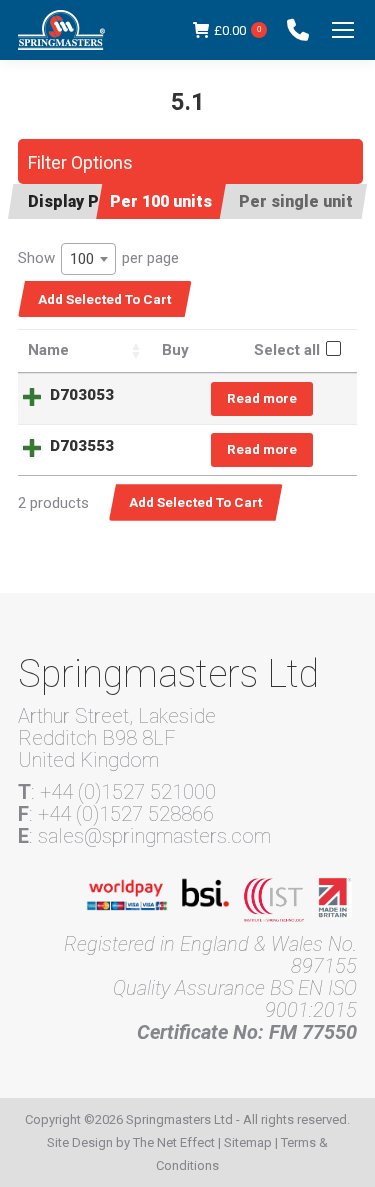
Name (48, 350)
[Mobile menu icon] (343, 30)
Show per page (98, 258)
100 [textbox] (82, 259)
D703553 (82, 446)
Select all (287, 350)
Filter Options (80, 162)
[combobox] (88, 259)
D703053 (82, 395)
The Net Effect (174, 1142)
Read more (262, 398)
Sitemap (248, 1142)
